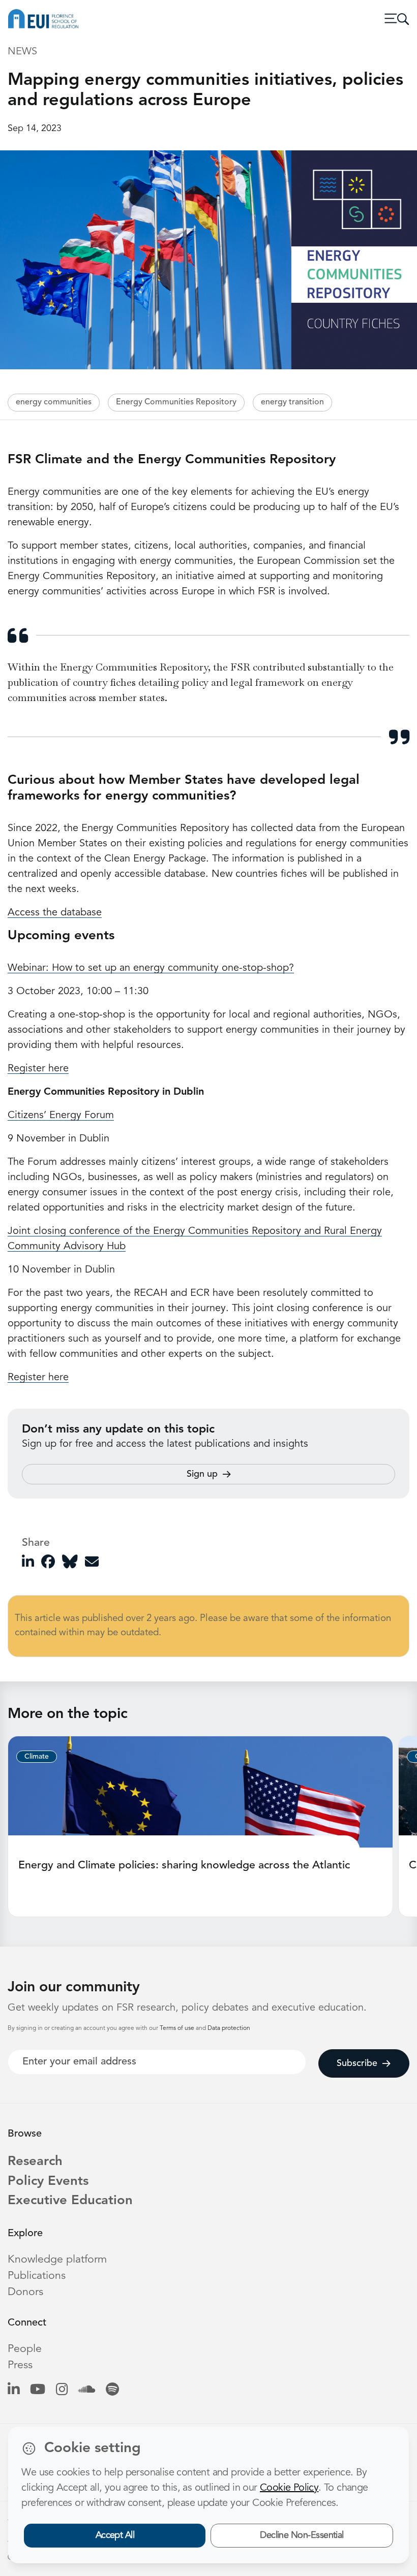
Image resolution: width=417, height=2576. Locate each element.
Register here (38, 1069)
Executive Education (70, 2201)
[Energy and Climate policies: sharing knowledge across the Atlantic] (200, 1792)
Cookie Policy (289, 2488)
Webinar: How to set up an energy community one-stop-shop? (151, 968)
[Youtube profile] (38, 2390)
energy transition (292, 402)
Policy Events (48, 2182)
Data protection (229, 2028)
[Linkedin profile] (13, 2390)
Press (20, 2365)
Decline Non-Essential (302, 2535)
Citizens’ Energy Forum (61, 1116)
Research (35, 2162)
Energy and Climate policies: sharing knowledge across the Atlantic (184, 1866)
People (25, 2349)
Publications (37, 2276)
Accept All (115, 2535)
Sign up (202, 1474)
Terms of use (178, 2028)
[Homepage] (43, 19)
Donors (25, 2292)
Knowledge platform (57, 2260)
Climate (37, 1757)
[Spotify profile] (112, 2390)
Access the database (55, 913)
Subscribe (357, 2063)
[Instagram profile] (62, 2390)
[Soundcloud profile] (87, 2390)
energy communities (54, 402)
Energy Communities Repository (176, 402)
